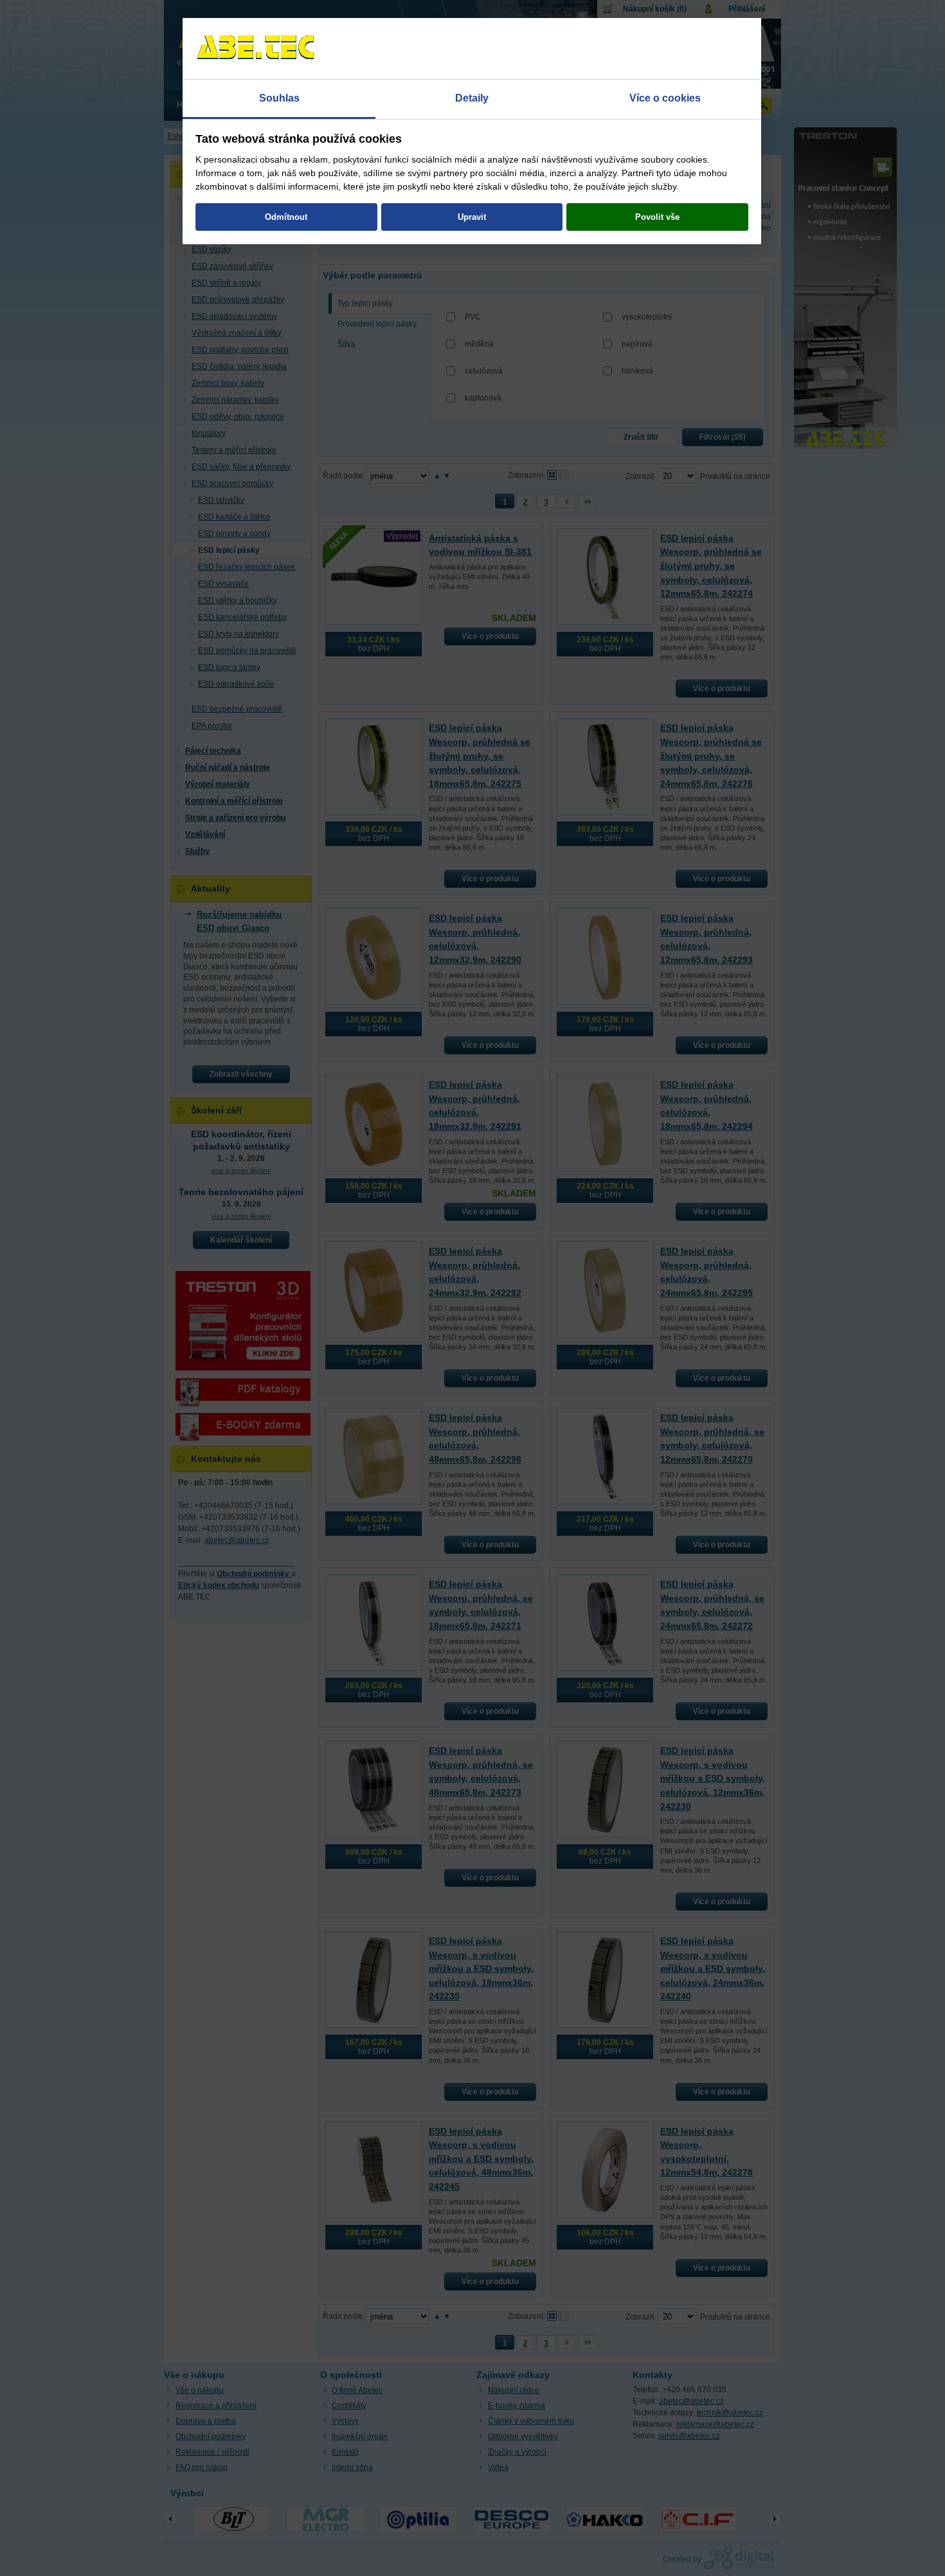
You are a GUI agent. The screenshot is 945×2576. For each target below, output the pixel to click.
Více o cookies (665, 98)
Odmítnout (286, 217)
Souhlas (279, 98)
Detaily (472, 98)
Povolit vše (657, 217)
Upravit (472, 217)
